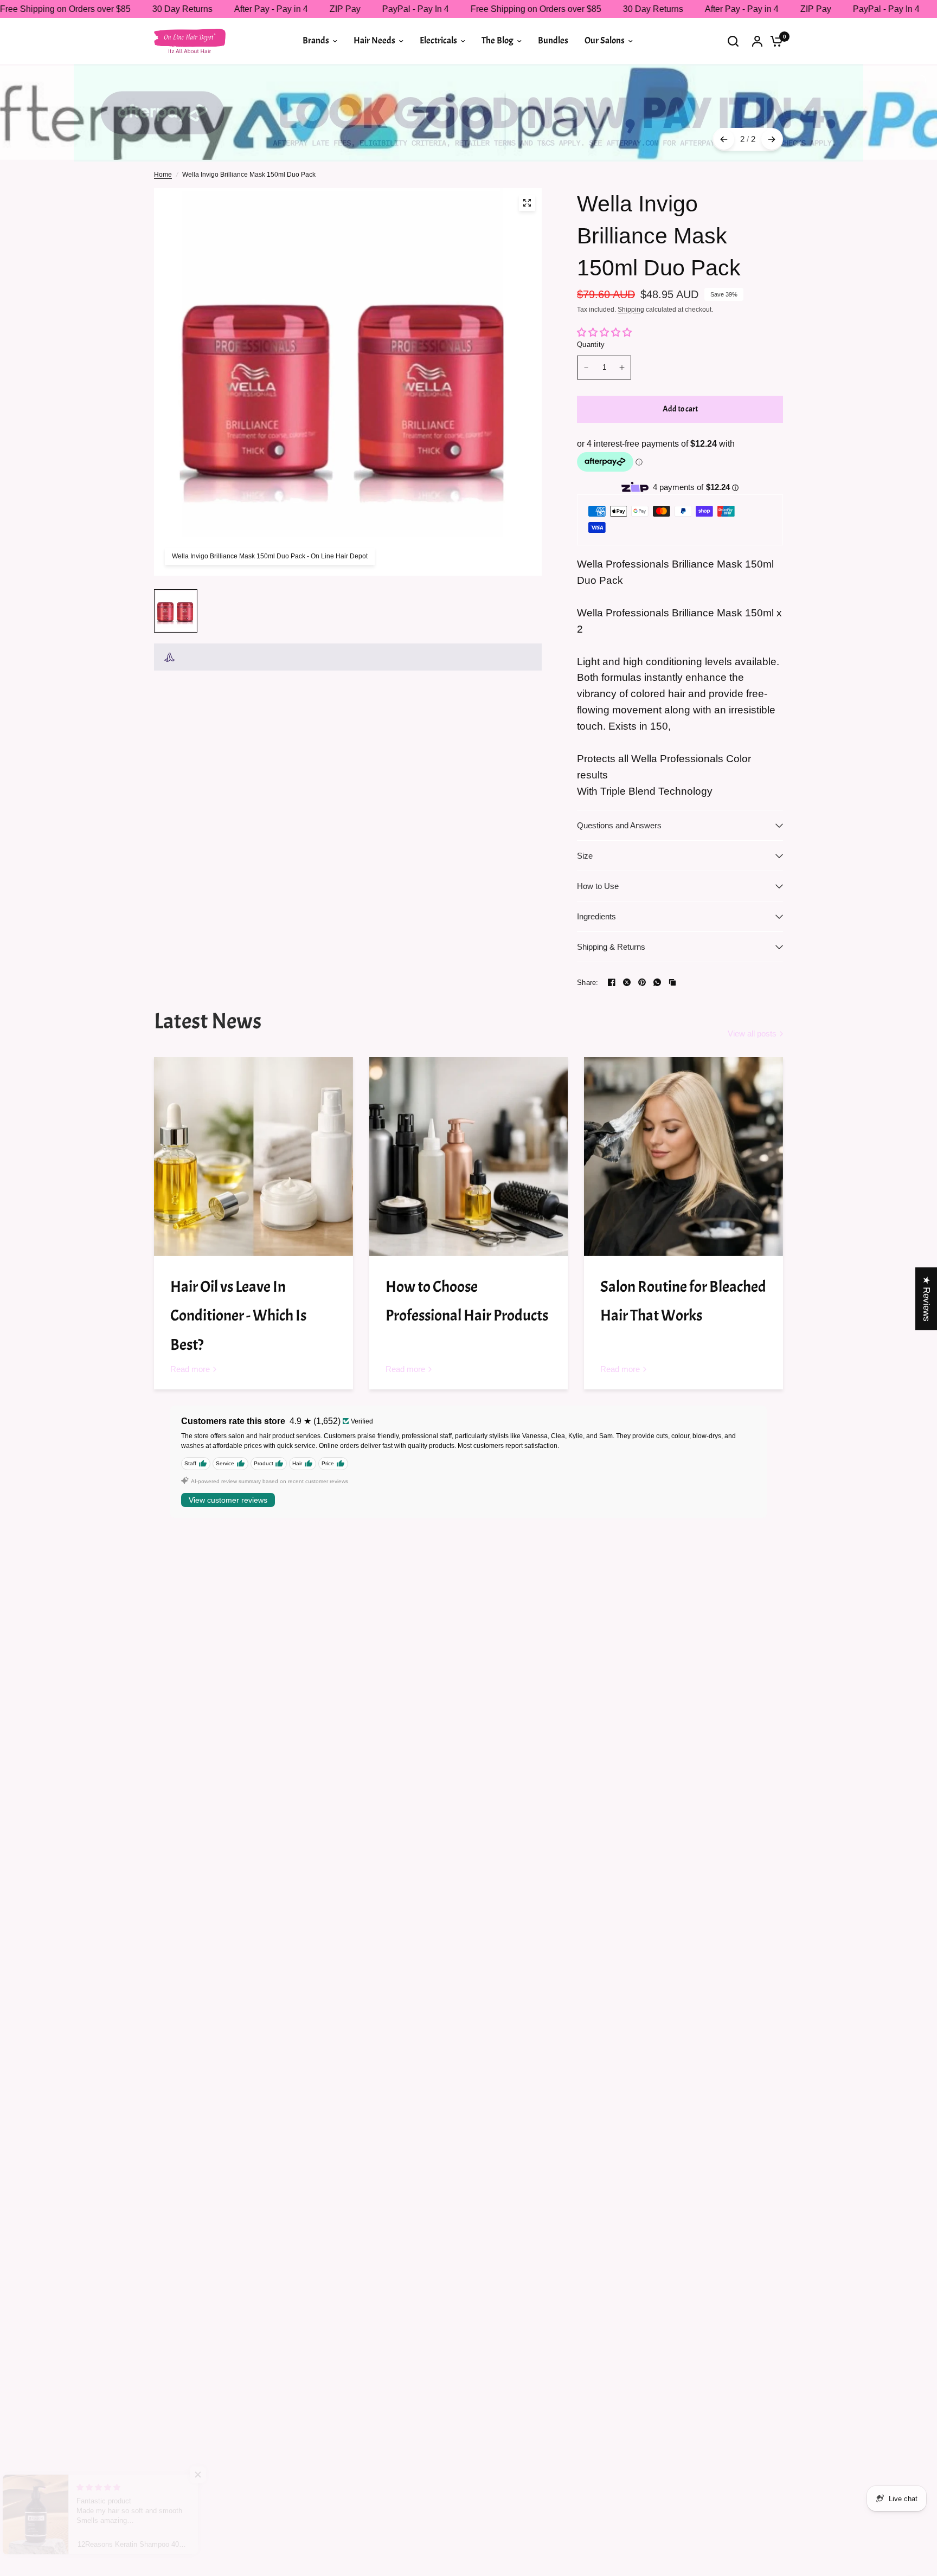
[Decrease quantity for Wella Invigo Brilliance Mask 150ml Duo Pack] (586, 368)
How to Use (598, 886)
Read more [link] (190, 1369)
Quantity (591, 344)
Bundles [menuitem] (553, 40)
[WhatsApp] (657, 982)
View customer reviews (228, 1500)
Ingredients (596, 916)
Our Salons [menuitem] (605, 40)
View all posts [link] (752, 1033)
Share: (588, 983)
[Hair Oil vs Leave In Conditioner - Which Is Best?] (253, 1157)
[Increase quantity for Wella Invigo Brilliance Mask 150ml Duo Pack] (622, 368)
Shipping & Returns (611, 947)
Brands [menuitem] (316, 40)
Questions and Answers (619, 825)
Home (163, 175)
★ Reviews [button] (926, 1299)
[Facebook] (612, 982)
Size (585, 856)
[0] (774, 41)
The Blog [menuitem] (498, 40)
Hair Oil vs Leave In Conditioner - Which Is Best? (238, 1316)
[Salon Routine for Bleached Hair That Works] (684, 1157)
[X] (627, 982)
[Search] (733, 41)
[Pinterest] (642, 982)
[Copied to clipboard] (672, 982)
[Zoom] (527, 203)
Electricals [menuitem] (438, 40)
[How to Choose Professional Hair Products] (469, 1157)
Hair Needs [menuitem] (374, 40)
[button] (217, 2475)
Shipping (631, 310)
